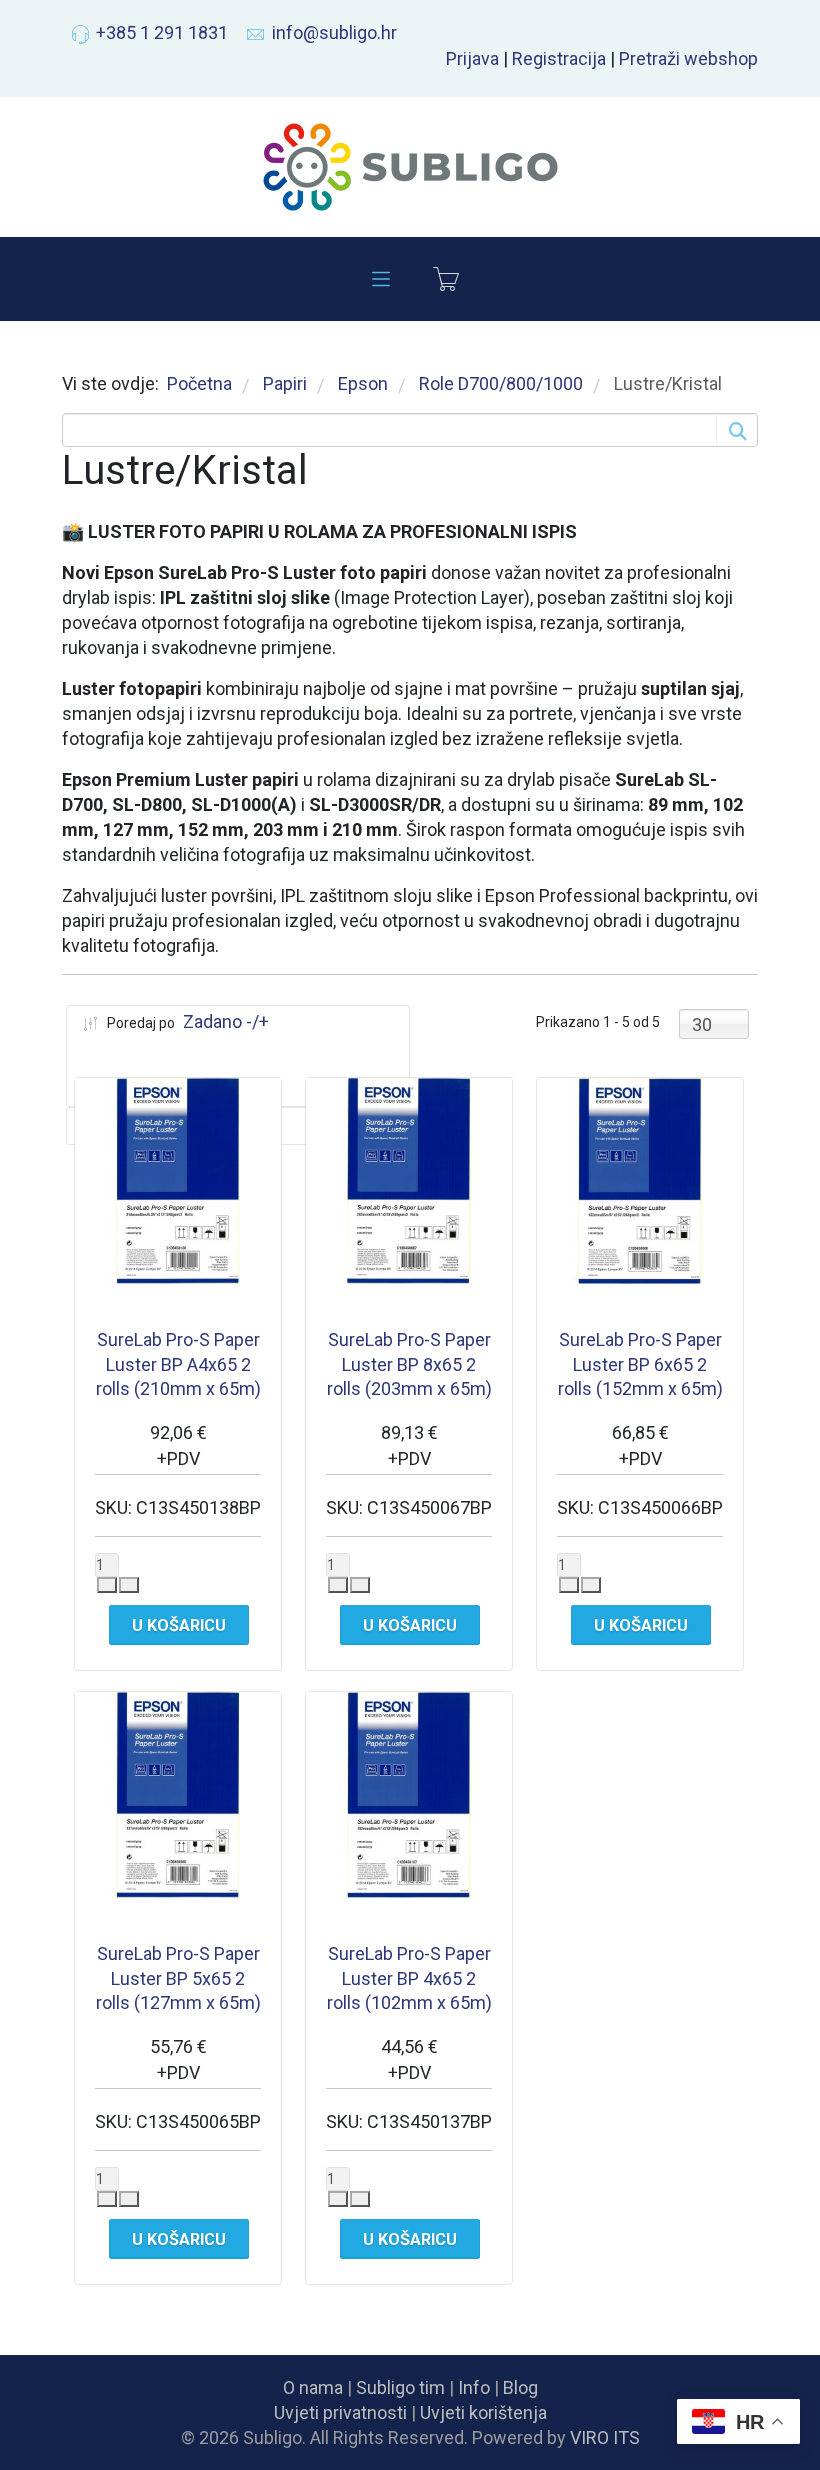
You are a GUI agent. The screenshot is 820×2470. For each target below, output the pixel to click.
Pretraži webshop (688, 58)
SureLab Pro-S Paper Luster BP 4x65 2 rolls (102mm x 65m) (409, 1978)
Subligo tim (400, 2387)
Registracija (559, 58)
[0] (446, 279)
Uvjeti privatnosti (340, 2412)
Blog (520, 2387)
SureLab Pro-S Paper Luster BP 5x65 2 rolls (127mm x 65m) (178, 1978)
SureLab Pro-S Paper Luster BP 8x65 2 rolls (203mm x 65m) (409, 1364)
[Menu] (381, 279)
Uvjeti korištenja (483, 2412)
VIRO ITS (605, 2437)
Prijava (472, 58)
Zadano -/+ (226, 1021)
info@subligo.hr (334, 32)
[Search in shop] (736, 430)
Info (474, 2387)
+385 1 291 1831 (162, 32)
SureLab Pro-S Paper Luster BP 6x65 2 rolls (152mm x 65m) (640, 1364)
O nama (313, 2387)
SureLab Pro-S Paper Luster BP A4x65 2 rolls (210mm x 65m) (178, 1364)
